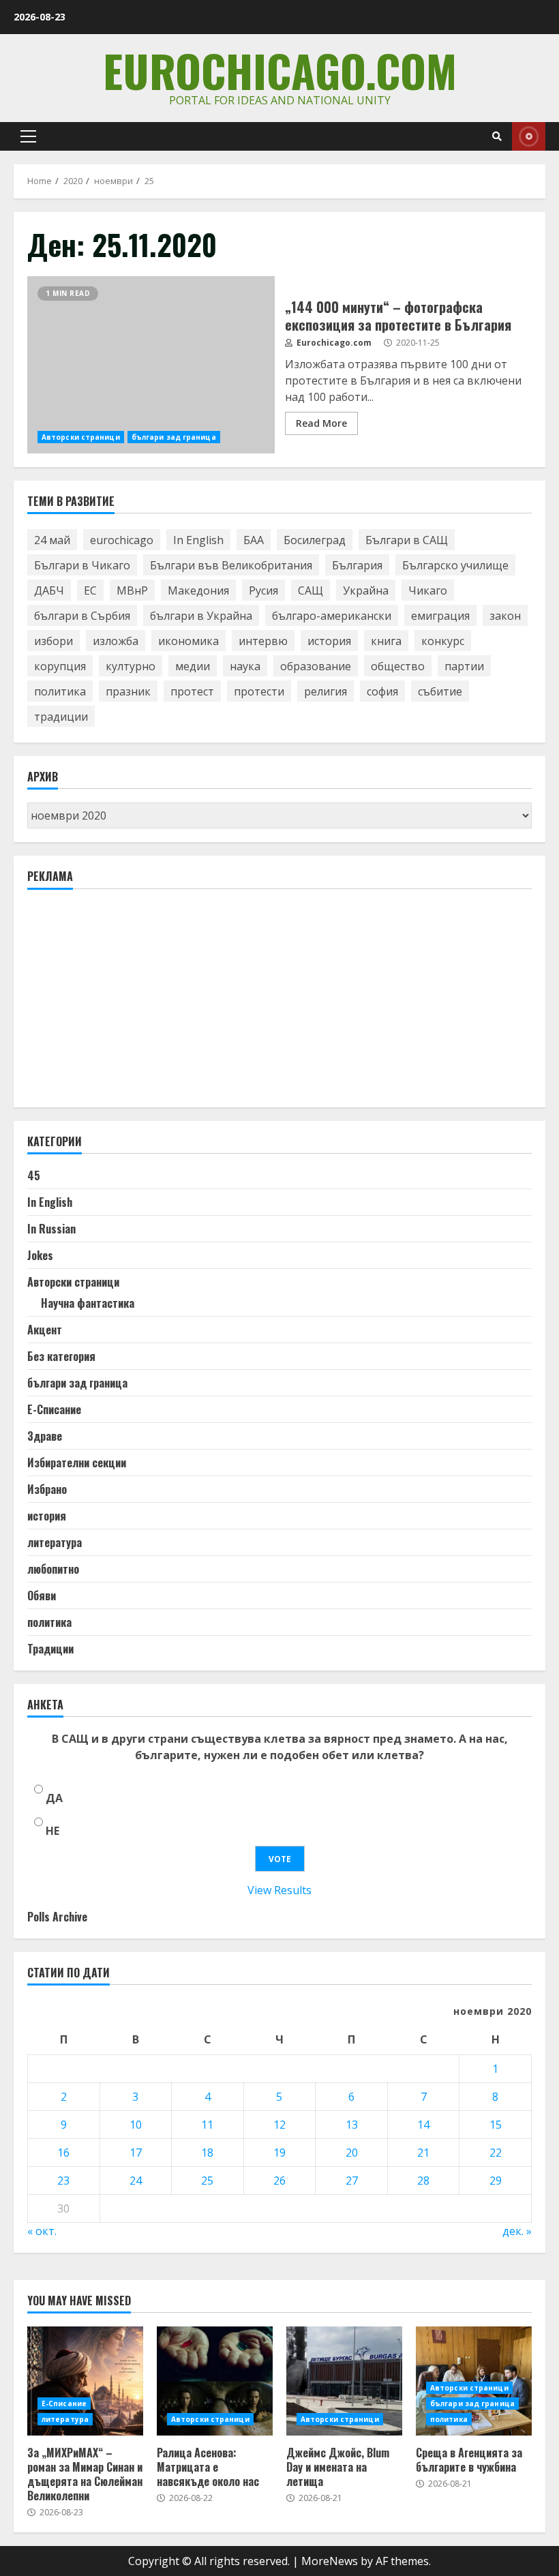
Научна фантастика (88, 1303)
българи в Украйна (201, 616)
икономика (188, 641)
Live (529, 136)
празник (128, 691)
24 (136, 2181)
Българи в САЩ (407, 540)
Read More (321, 423)
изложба (116, 641)
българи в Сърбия (82, 616)
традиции (61, 717)
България (357, 565)
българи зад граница (174, 437)
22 (496, 2153)
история (329, 641)
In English (198, 540)
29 (496, 2181)
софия (382, 691)
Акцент (45, 1330)
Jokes (40, 1255)
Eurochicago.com (280, 70)
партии (464, 666)
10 (136, 2125)
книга (386, 641)
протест (192, 691)
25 (207, 2181)
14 (423, 2125)
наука (245, 666)
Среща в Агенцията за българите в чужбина (469, 2460)
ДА (54, 1798)
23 (63, 2181)
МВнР (132, 590)
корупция (60, 666)
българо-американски (332, 616)
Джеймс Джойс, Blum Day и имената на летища (344, 2381)
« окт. (42, 2231)
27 (352, 2181)
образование (316, 666)
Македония (198, 590)
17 (136, 2153)
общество (398, 666)
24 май (52, 540)
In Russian (51, 1229)
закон (505, 616)
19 (279, 2153)
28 (423, 2181)
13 (352, 2125)
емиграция (440, 616)
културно (131, 666)
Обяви (42, 1596)
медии (193, 666)
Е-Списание (54, 1409)
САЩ (311, 590)
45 (34, 1175)
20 (352, 2153)
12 (279, 2125)
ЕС (90, 590)
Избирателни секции (77, 1463)
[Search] (497, 136)
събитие (440, 691)
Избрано (47, 1489)
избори (54, 641)
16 (63, 2153)
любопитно (53, 1569)
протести (259, 691)
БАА (254, 540)
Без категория (61, 1356)
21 (423, 2153)
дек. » (517, 2231)
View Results (279, 1890)
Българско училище (455, 565)
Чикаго (428, 590)
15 (496, 2125)
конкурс (443, 641)
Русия (263, 590)
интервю (263, 641)
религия (326, 691)
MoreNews (330, 2561)
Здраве (45, 1436)
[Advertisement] (130, 1004)
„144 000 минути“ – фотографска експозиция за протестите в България (151, 365)
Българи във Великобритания (231, 565)
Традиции (50, 1649)
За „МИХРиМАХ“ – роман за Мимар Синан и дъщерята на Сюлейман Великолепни (85, 2381)
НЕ (52, 1831)
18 (207, 2153)
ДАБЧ (49, 590)
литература (55, 1542)
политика (60, 691)
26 (279, 2181)
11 (207, 2125)
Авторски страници (81, 437)
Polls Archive (57, 1917)
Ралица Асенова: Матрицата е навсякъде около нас (215, 2381)
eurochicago (122, 540)
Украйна (366, 590)
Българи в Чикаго (82, 565)
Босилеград (315, 540)
